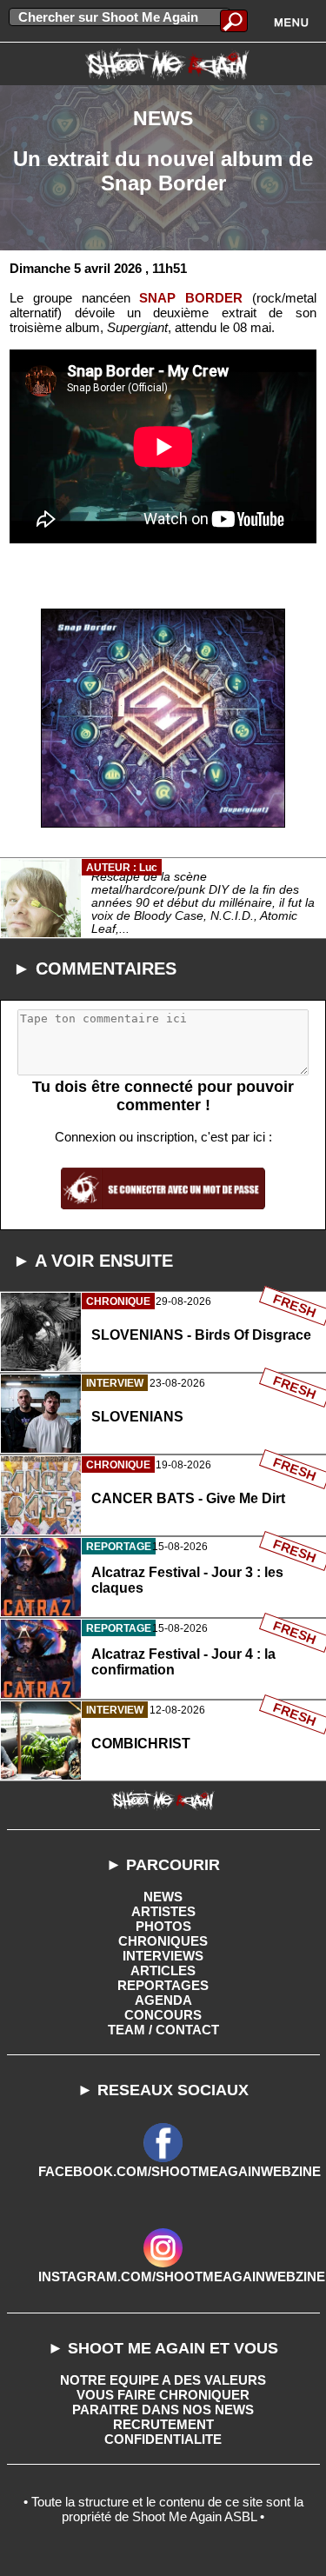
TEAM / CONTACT (163, 2030)
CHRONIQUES (163, 1941)
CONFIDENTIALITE (163, 2439)
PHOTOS (163, 1926)
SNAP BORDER (191, 298)
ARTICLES (163, 1970)
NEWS (163, 1897)
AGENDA (163, 2000)
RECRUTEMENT (163, 2424)
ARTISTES (163, 1911)
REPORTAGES (163, 1985)
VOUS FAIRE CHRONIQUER (163, 2395)
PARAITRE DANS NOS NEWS (163, 2410)
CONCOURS (163, 2015)
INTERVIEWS (163, 1956)
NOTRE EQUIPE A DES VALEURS (163, 2380)
